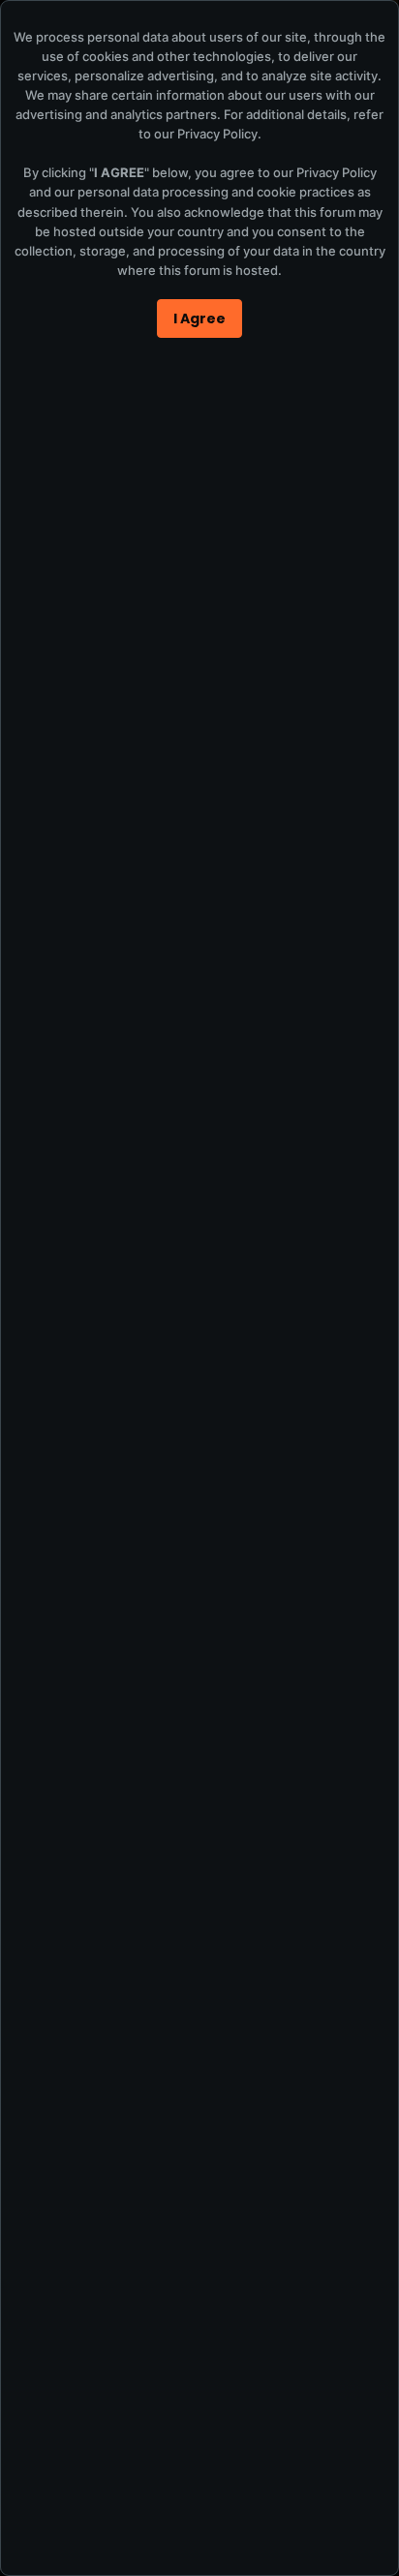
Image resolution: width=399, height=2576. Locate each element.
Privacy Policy (217, 134)
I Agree (199, 318)
